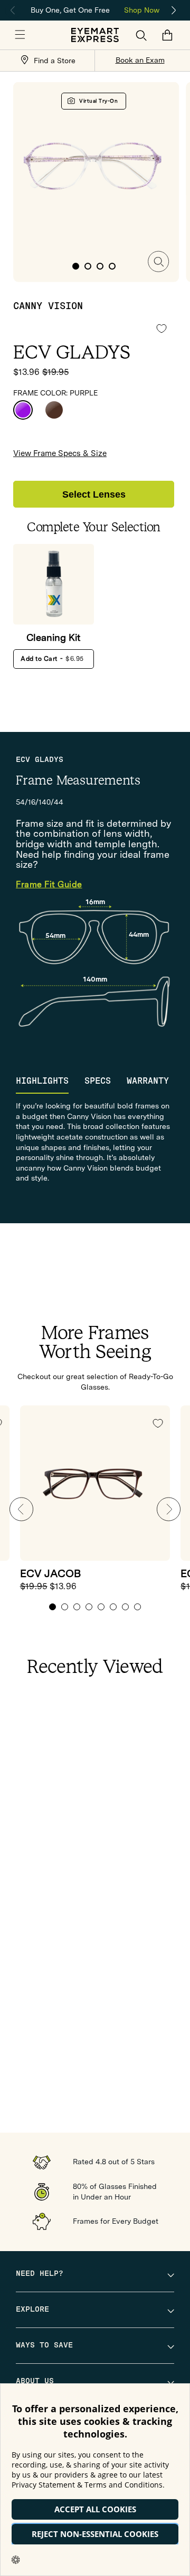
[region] (95, 9)
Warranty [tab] (148, 1081)
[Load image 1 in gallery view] (76, 266)
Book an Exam (140, 60)
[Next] (174, 11)
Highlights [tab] (42, 1081)
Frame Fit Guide (49, 885)
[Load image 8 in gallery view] (112, 266)
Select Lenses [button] (94, 494)
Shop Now (142, 10)
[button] (20, 35)
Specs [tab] (98, 1081)
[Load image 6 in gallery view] (88, 266)
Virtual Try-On (98, 101)
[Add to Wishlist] (161, 328)
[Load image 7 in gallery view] (100, 266)
